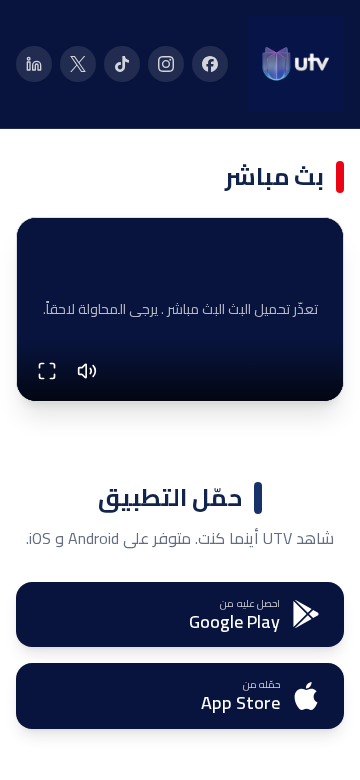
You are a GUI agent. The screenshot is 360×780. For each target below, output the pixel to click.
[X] (78, 64)
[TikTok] (122, 64)
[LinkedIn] (34, 64)
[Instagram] (166, 64)
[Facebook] (210, 64)
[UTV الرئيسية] (296, 64)
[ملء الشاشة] (47, 371)
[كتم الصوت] (87, 371)
